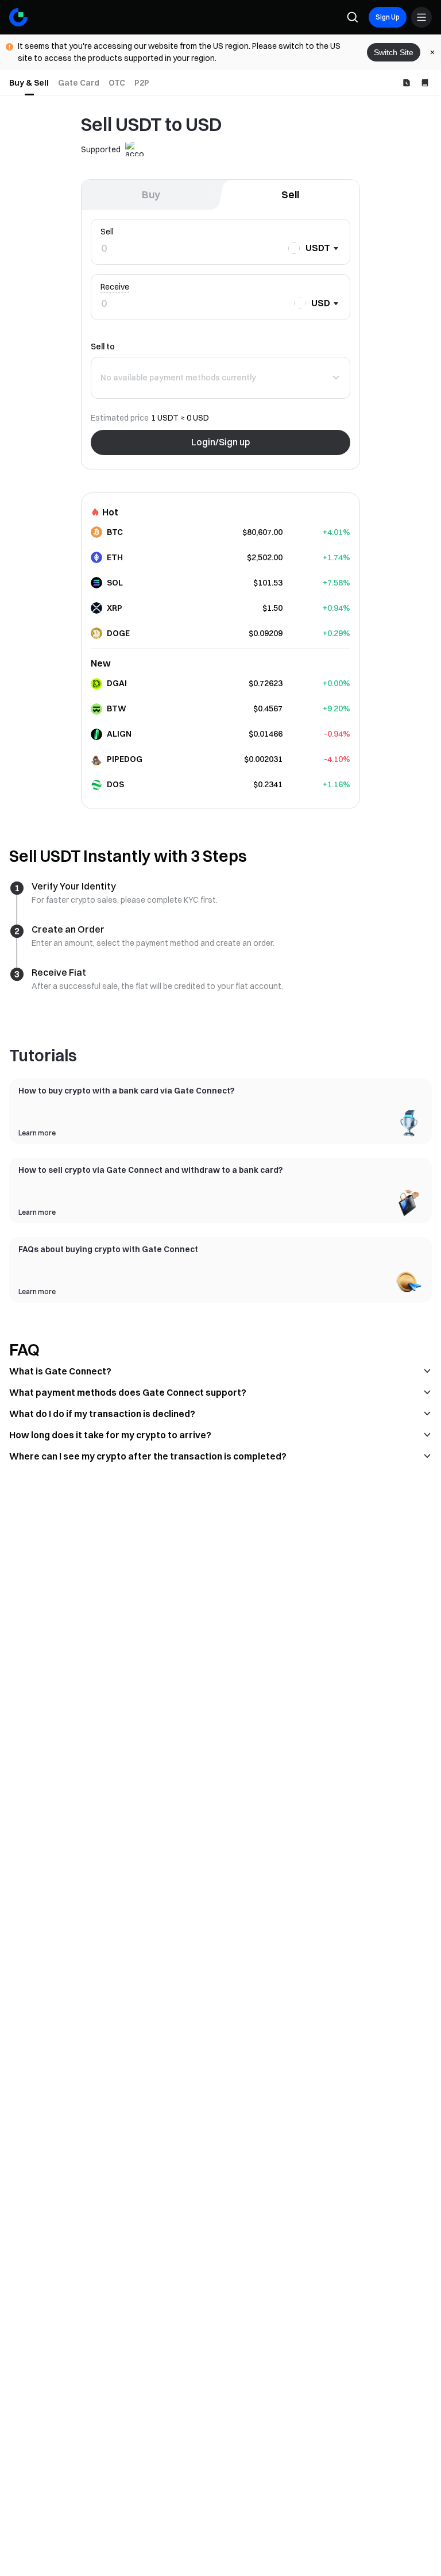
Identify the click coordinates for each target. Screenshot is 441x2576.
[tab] (29, 83)
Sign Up (388, 17)
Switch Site (394, 52)
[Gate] (18, 17)
